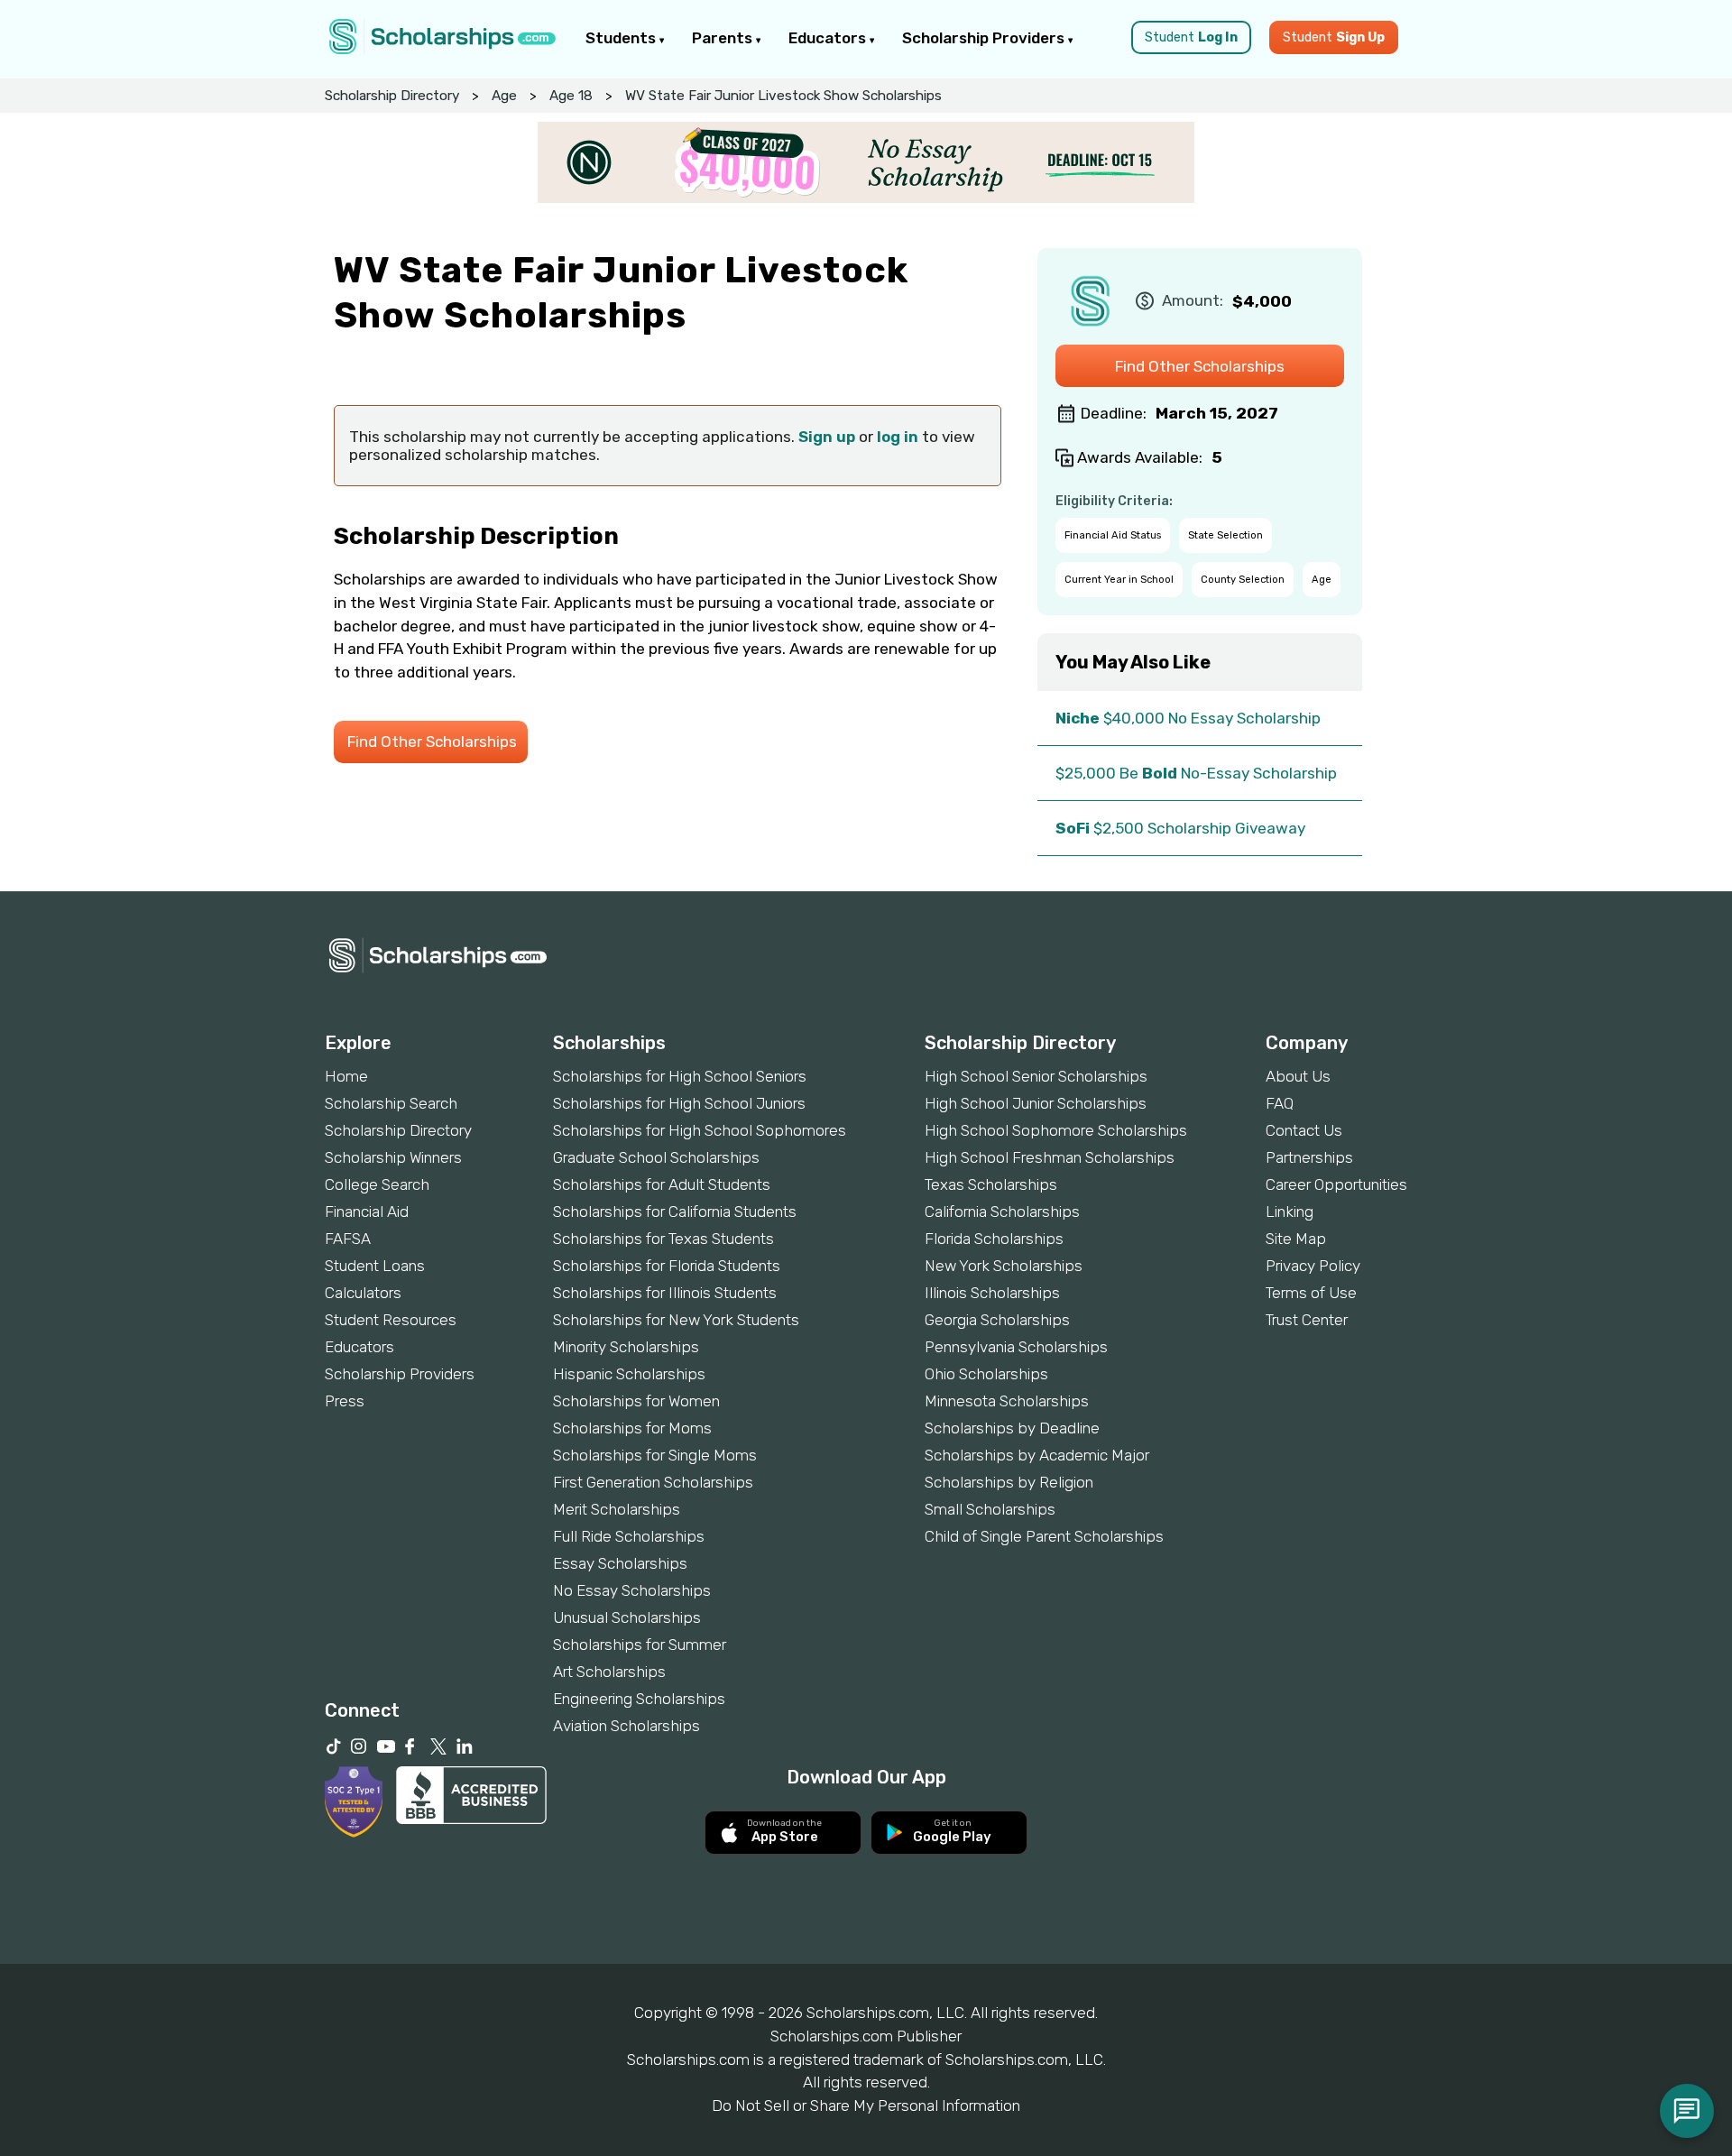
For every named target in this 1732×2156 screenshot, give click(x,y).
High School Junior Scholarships (1036, 1103)
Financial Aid (367, 1212)
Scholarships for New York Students (676, 1320)
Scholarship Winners (393, 1157)
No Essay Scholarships (632, 1590)
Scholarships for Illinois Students (665, 1293)
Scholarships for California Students (675, 1212)
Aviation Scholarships (626, 1726)
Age (504, 96)
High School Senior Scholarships (1036, 1076)
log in (898, 437)
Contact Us (1304, 1130)
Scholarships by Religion (1009, 1482)
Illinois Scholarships (992, 1293)
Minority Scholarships (626, 1347)
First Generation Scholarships (653, 1482)
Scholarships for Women (636, 1401)
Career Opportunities (1336, 1184)
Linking (1290, 1212)
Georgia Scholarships (997, 1320)
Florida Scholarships (994, 1239)
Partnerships (1309, 1157)
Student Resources (391, 1320)
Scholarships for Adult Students (662, 1184)
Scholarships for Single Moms (655, 1455)
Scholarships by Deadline (1012, 1428)
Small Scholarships (990, 1509)
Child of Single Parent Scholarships (1044, 1536)
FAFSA (348, 1239)
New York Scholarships (1004, 1266)
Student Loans (375, 1266)
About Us (1298, 1076)
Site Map (1296, 1239)
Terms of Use (1311, 1293)
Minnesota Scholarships (1007, 1401)
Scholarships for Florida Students (667, 1266)
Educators (829, 38)
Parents (724, 38)
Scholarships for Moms (632, 1428)
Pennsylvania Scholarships (1016, 1347)
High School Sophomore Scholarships (1056, 1130)
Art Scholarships (609, 1672)
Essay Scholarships (620, 1563)
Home (346, 1076)
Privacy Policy (1313, 1266)
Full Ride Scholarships (629, 1536)
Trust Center (1307, 1320)
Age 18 (571, 96)
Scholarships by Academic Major (1037, 1455)
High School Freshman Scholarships (1050, 1157)
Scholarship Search (391, 1103)
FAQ (1280, 1103)
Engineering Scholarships (639, 1699)
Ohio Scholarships (986, 1374)
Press (345, 1401)
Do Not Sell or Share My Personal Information (866, 2105)
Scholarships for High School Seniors (680, 1076)
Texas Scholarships (991, 1184)
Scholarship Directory (392, 96)
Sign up (827, 437)
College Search (377, 1184)
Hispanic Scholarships (629, 1374)
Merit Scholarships (617, 1509)
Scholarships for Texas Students (663, 1239)
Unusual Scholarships (627, 1617)
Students (622, 38)
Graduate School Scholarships (656, 1157)
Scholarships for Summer (640, 1645)
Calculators (363, 1293)
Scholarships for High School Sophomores (700, 1130)
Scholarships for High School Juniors (679, 1103)
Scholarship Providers (985, 38)
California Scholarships (1002, 1212)
